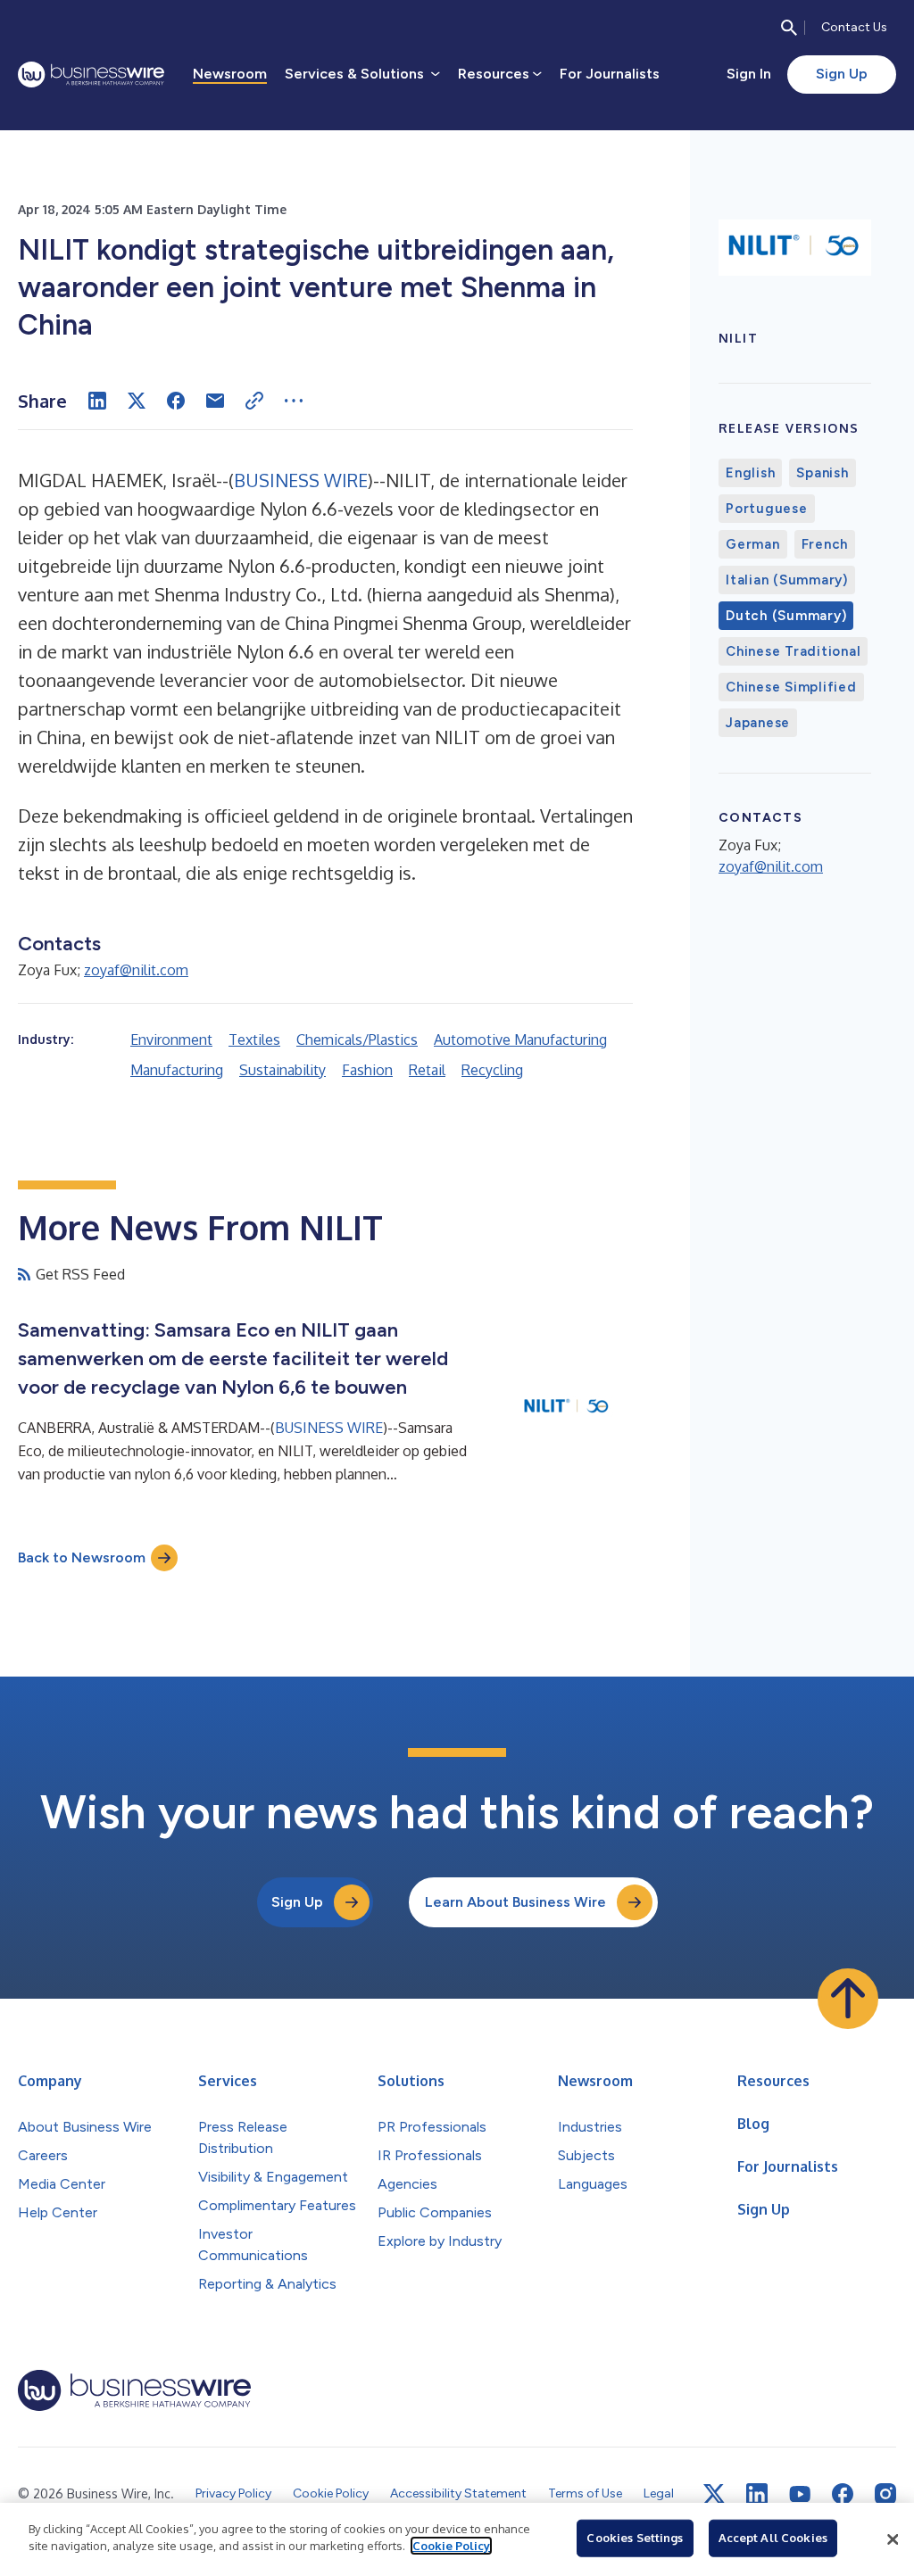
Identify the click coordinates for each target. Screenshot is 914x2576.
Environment (171, 1040)
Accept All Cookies (773, 2538)
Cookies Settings (635, 2538)
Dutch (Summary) (786, 616)
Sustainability (283, 1070)
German (753, 544)
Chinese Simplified (791, 687)
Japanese (758, 723)
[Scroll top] (848, 1999)
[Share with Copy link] (254, 401)
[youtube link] (800, 2494)
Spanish (822, 473)
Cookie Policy (451, 2546)
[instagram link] (885, 2494)
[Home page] (91, 75)
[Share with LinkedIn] (97, 401)
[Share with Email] (215, 401)
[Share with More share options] (294, 401)
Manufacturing (177, 1070)
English (750, 473)
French (825, 544)
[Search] (789, 28)
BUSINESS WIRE (301, 480)
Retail (427, 1070)
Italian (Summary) (787, 580)
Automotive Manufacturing (520, 1040)
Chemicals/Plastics (357, 1040)
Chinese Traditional (793, 651)
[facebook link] (843, 2494)
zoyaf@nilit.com (136, 970)
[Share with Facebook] (176, 401)
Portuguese (767, 509)
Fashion (367, 1070)
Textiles (254, 1040)
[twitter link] (714, 2494)
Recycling (492, 1070)
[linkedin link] (757, 2494)
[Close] (893, 2539)
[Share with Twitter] (137, 401)
